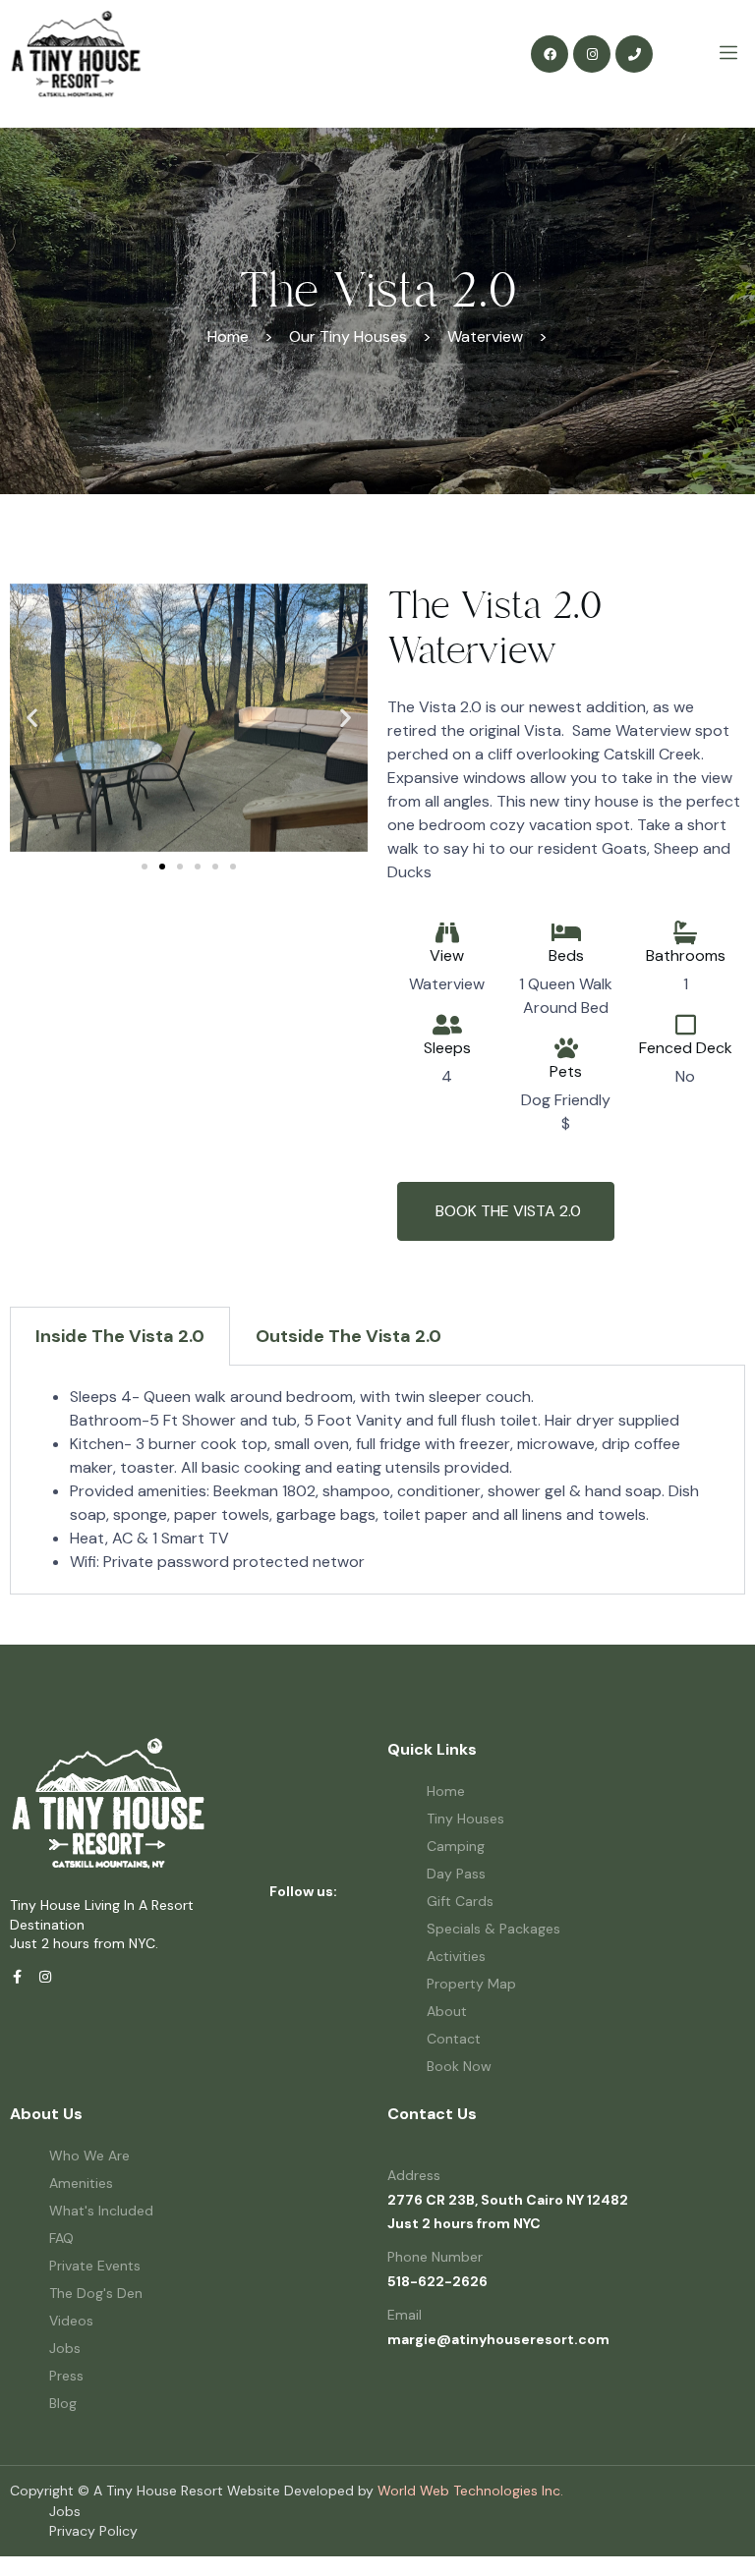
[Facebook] (550, 54)
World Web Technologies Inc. (470, 2491)
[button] (32, 718)
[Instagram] (592, 54)
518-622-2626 (437, 2281)
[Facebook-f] (17, 1977)
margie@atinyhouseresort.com (498, 2339)
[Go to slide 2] (162, 867)
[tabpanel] (377, 1480)
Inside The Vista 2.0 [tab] (120, 1336)
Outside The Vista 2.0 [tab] (348, 1336)
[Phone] (634, 54)
